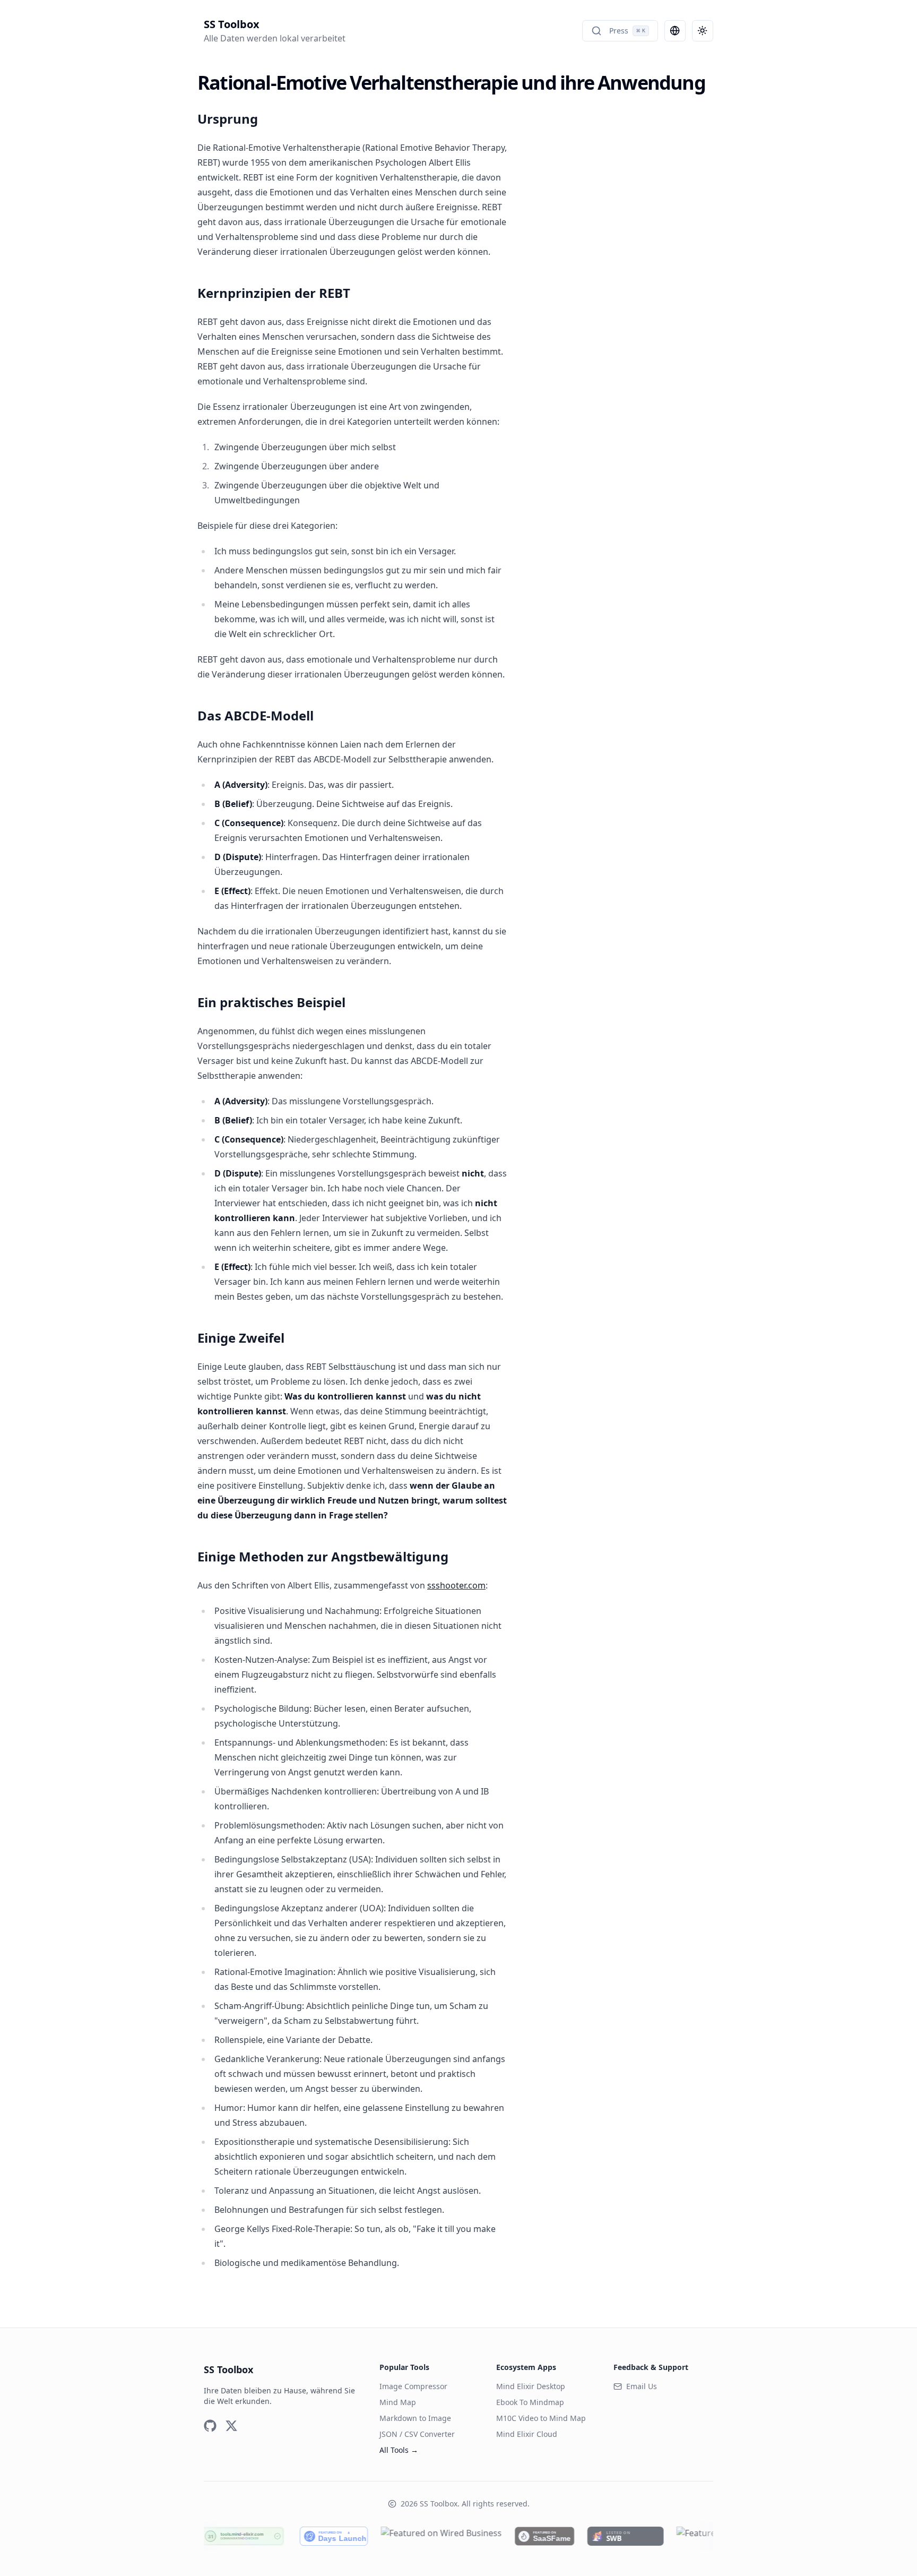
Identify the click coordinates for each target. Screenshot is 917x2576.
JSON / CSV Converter (417, 2434)
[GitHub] (210, 2426)
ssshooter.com (456, 1585)
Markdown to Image (415, 2418)
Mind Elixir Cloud (527, 2434)
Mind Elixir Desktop (531, 2386)
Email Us (642, 2386)
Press (627, 31)
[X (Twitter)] (231, 2426)
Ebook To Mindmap (530, 2402)
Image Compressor (413, 2386)
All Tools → (399, 2450)
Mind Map (398, 2402)
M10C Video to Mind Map (541, 2418)
